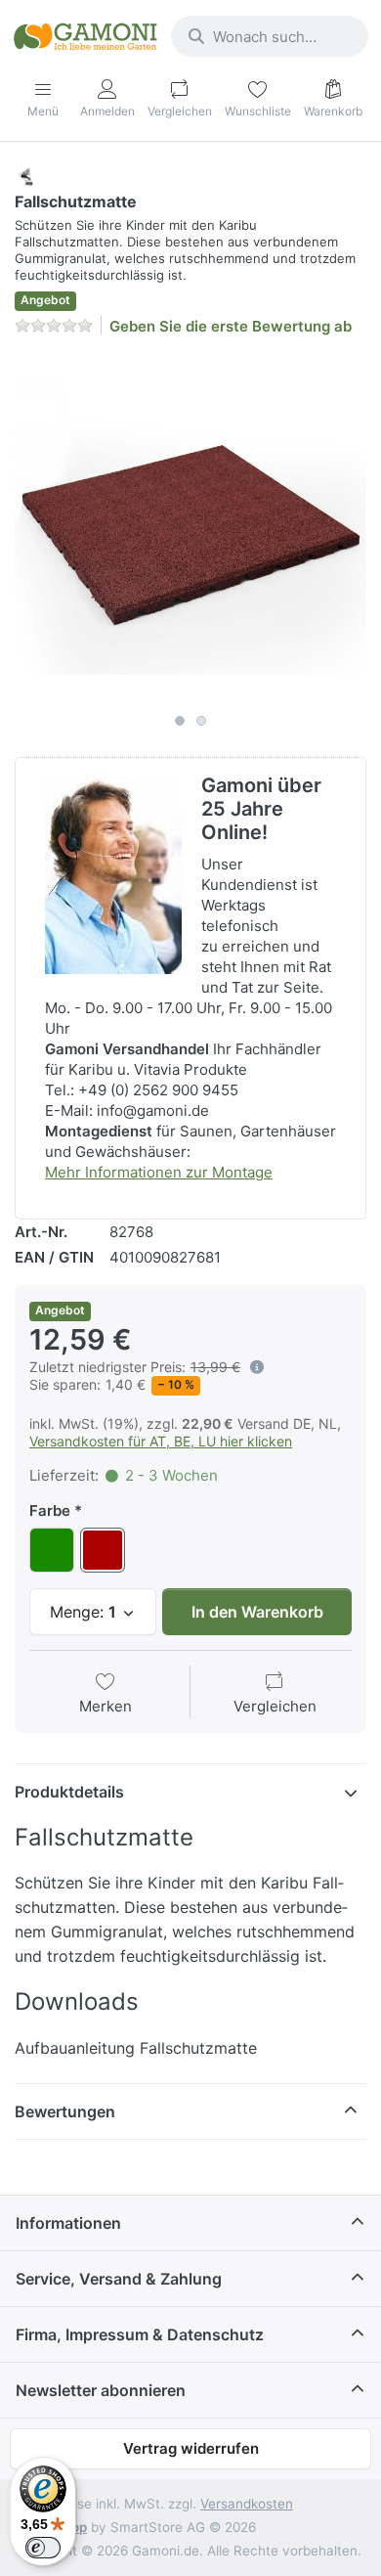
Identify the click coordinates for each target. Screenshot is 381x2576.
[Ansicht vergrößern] (190, 528)
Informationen (68, 2223)
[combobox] (270, 36)
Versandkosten (247, 2504)
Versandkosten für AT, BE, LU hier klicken (161, 1441)
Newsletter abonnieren (101, 2390)
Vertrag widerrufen (191, 2448)
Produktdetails (69, 1792)
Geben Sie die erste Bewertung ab (231, 326)
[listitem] (190, 528)
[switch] (43, 2548)
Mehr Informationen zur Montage (159, 1172)
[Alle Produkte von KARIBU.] (26, 176)
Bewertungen (65, 2111)
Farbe (50, 1510)
